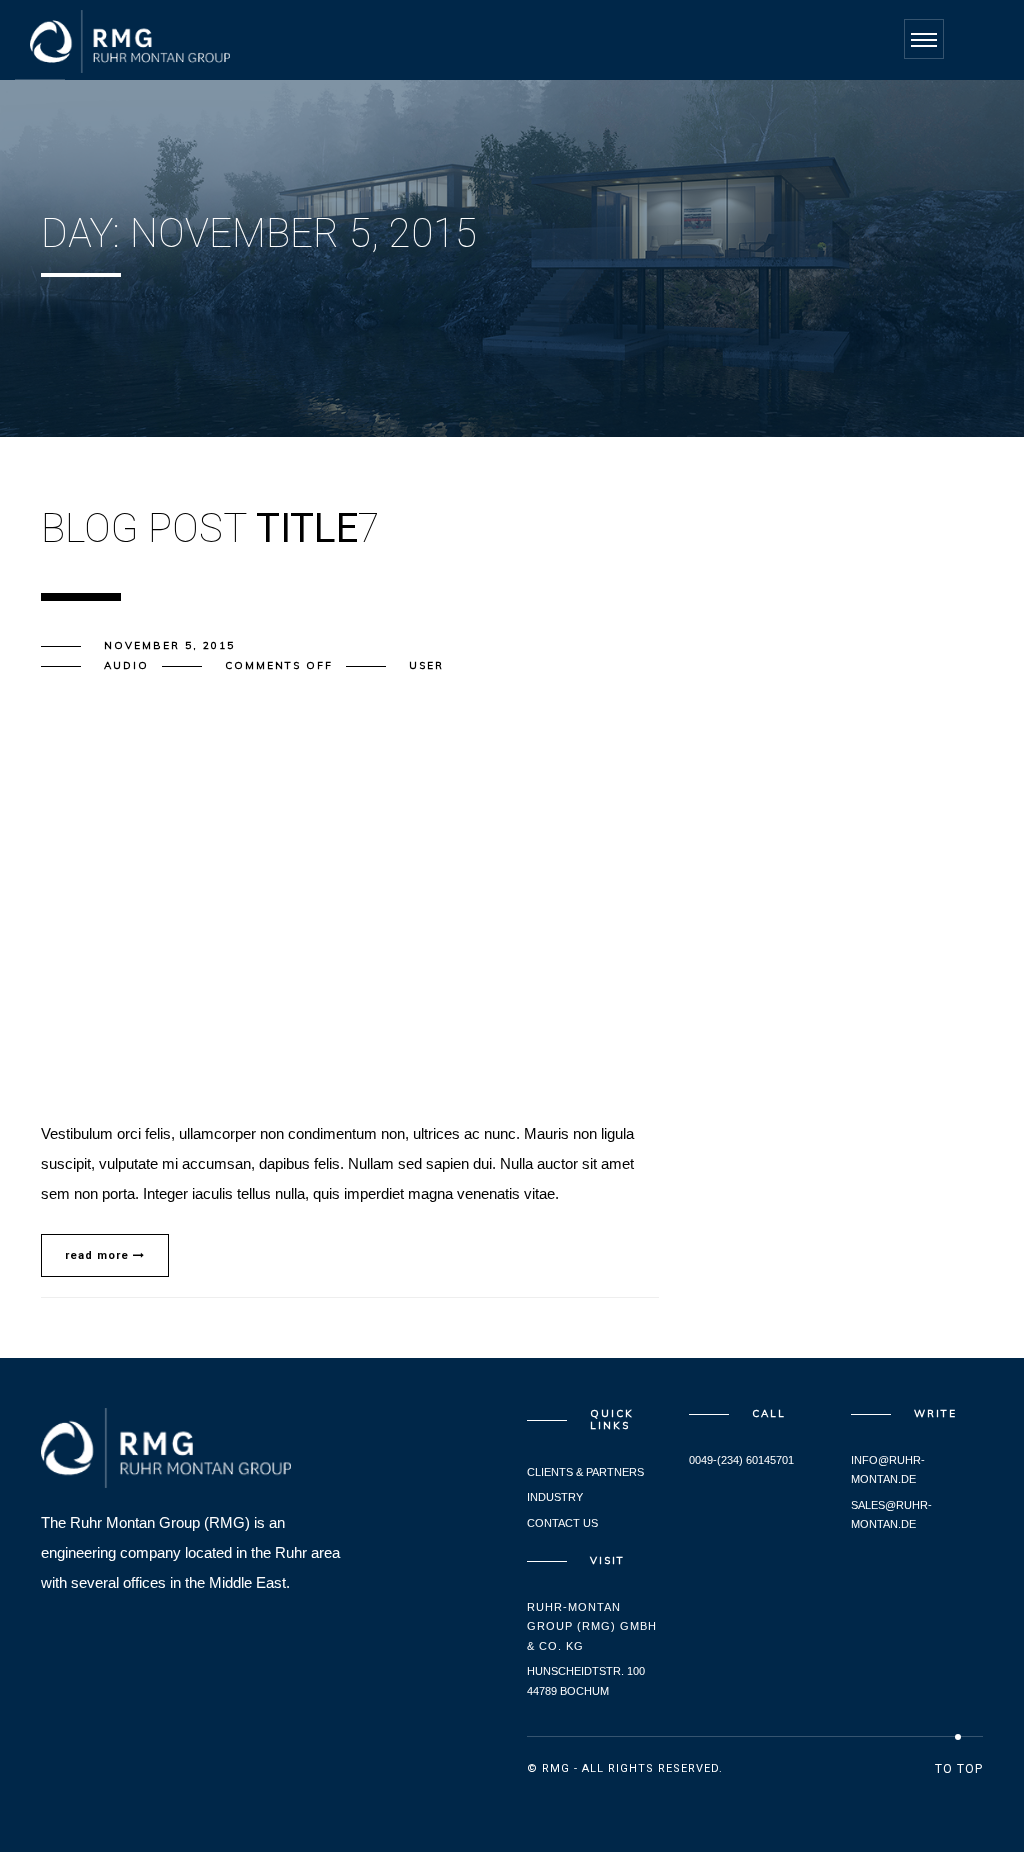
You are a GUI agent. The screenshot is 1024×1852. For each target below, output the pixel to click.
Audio (126, 665)
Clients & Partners (585, 1472)
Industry (555, 1497)
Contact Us (562, 1523)
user (426, 665)
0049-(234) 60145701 (741, 1460)
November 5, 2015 (169, 645)
